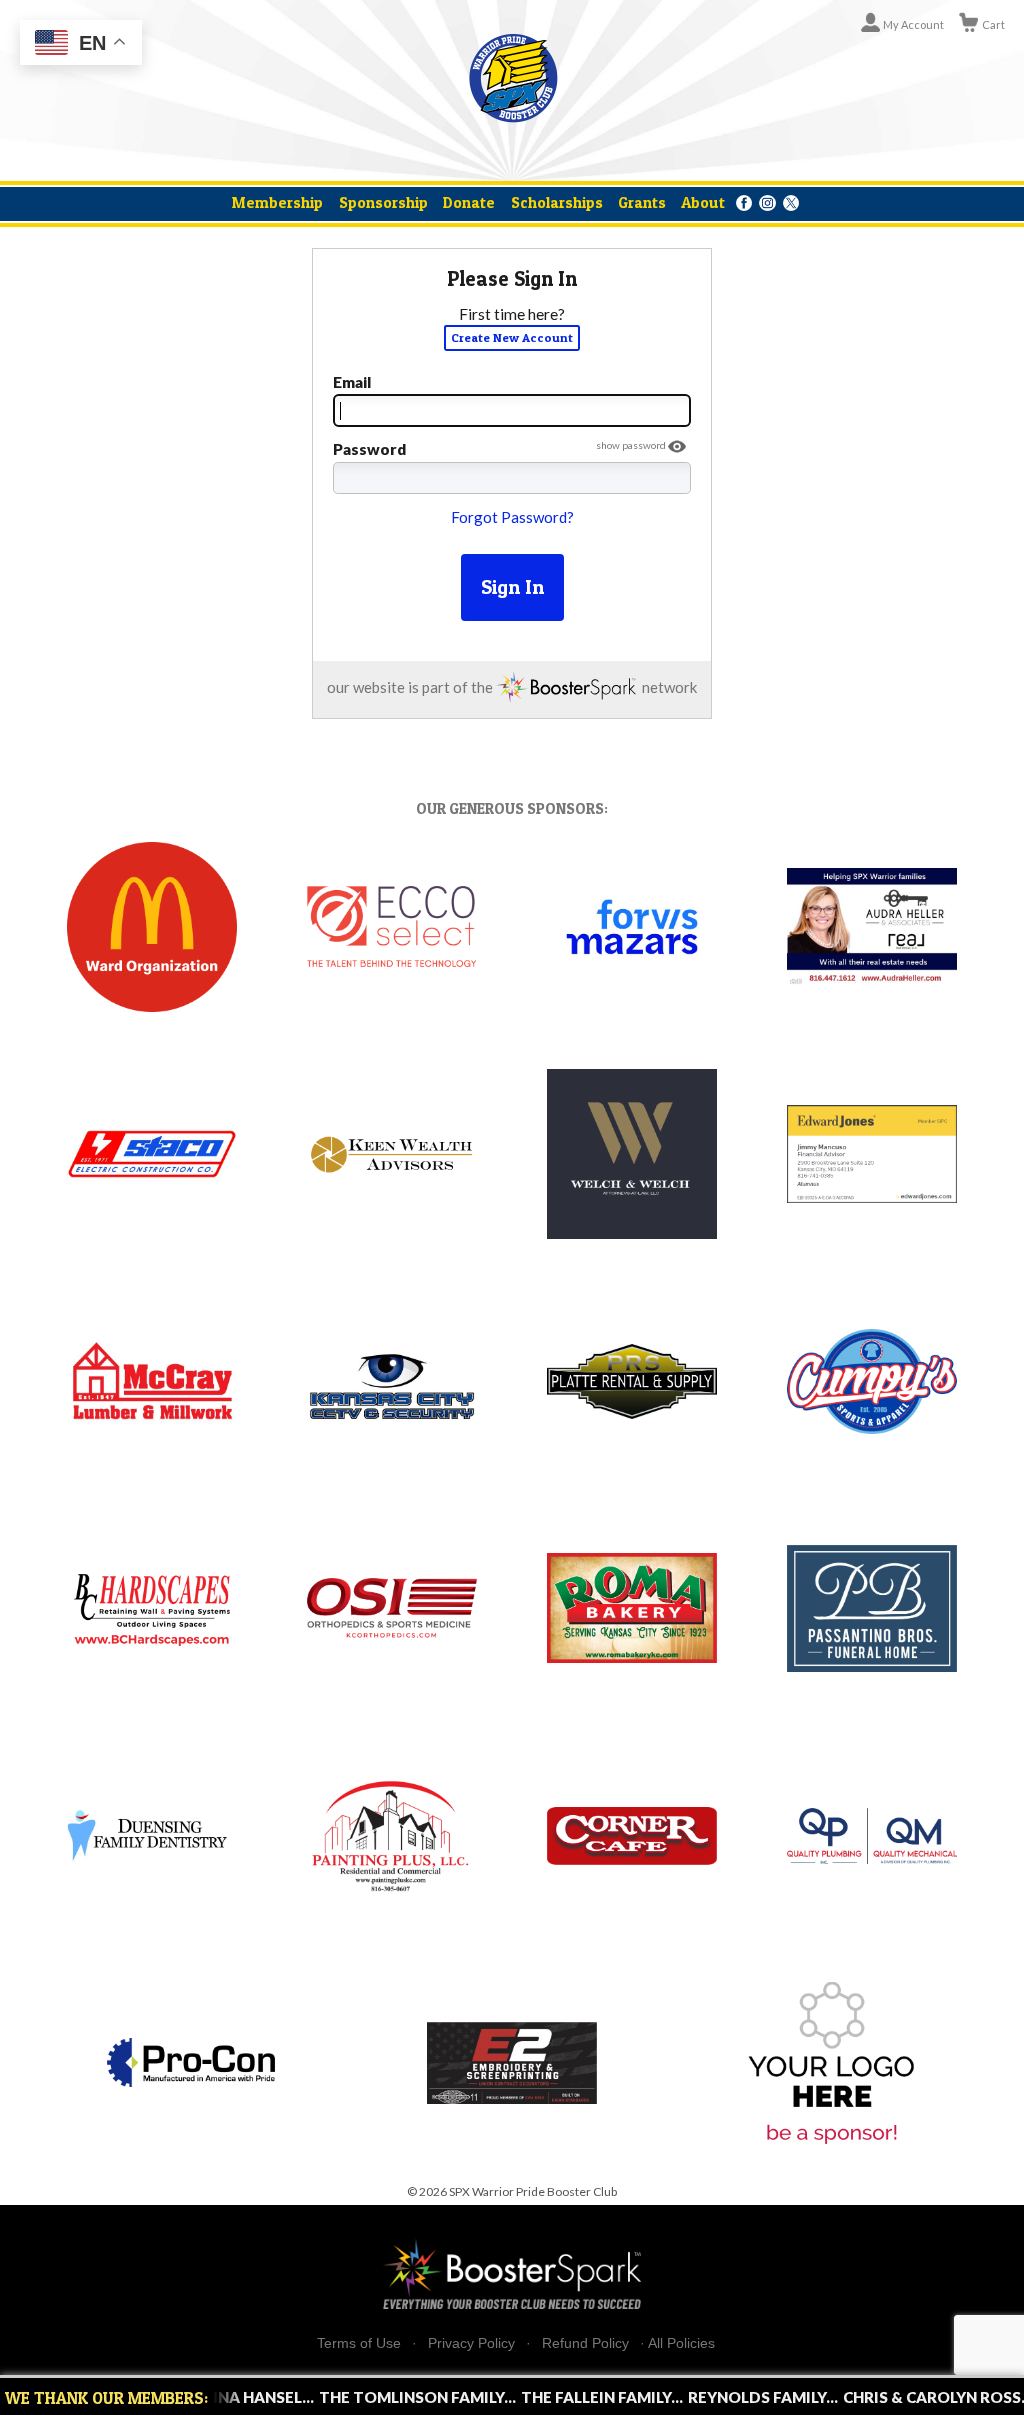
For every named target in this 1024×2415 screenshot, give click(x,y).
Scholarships (557, 202)
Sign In (512, 587)
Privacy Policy (471, 2343)
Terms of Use (359, 2343)
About (703, 202)
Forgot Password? (512, 517)
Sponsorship (383, 202)
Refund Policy (585, 2343)
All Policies (681, 2343)
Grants (642, 202)
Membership (277, 202)
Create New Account (512, 337)
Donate (469, 202)
